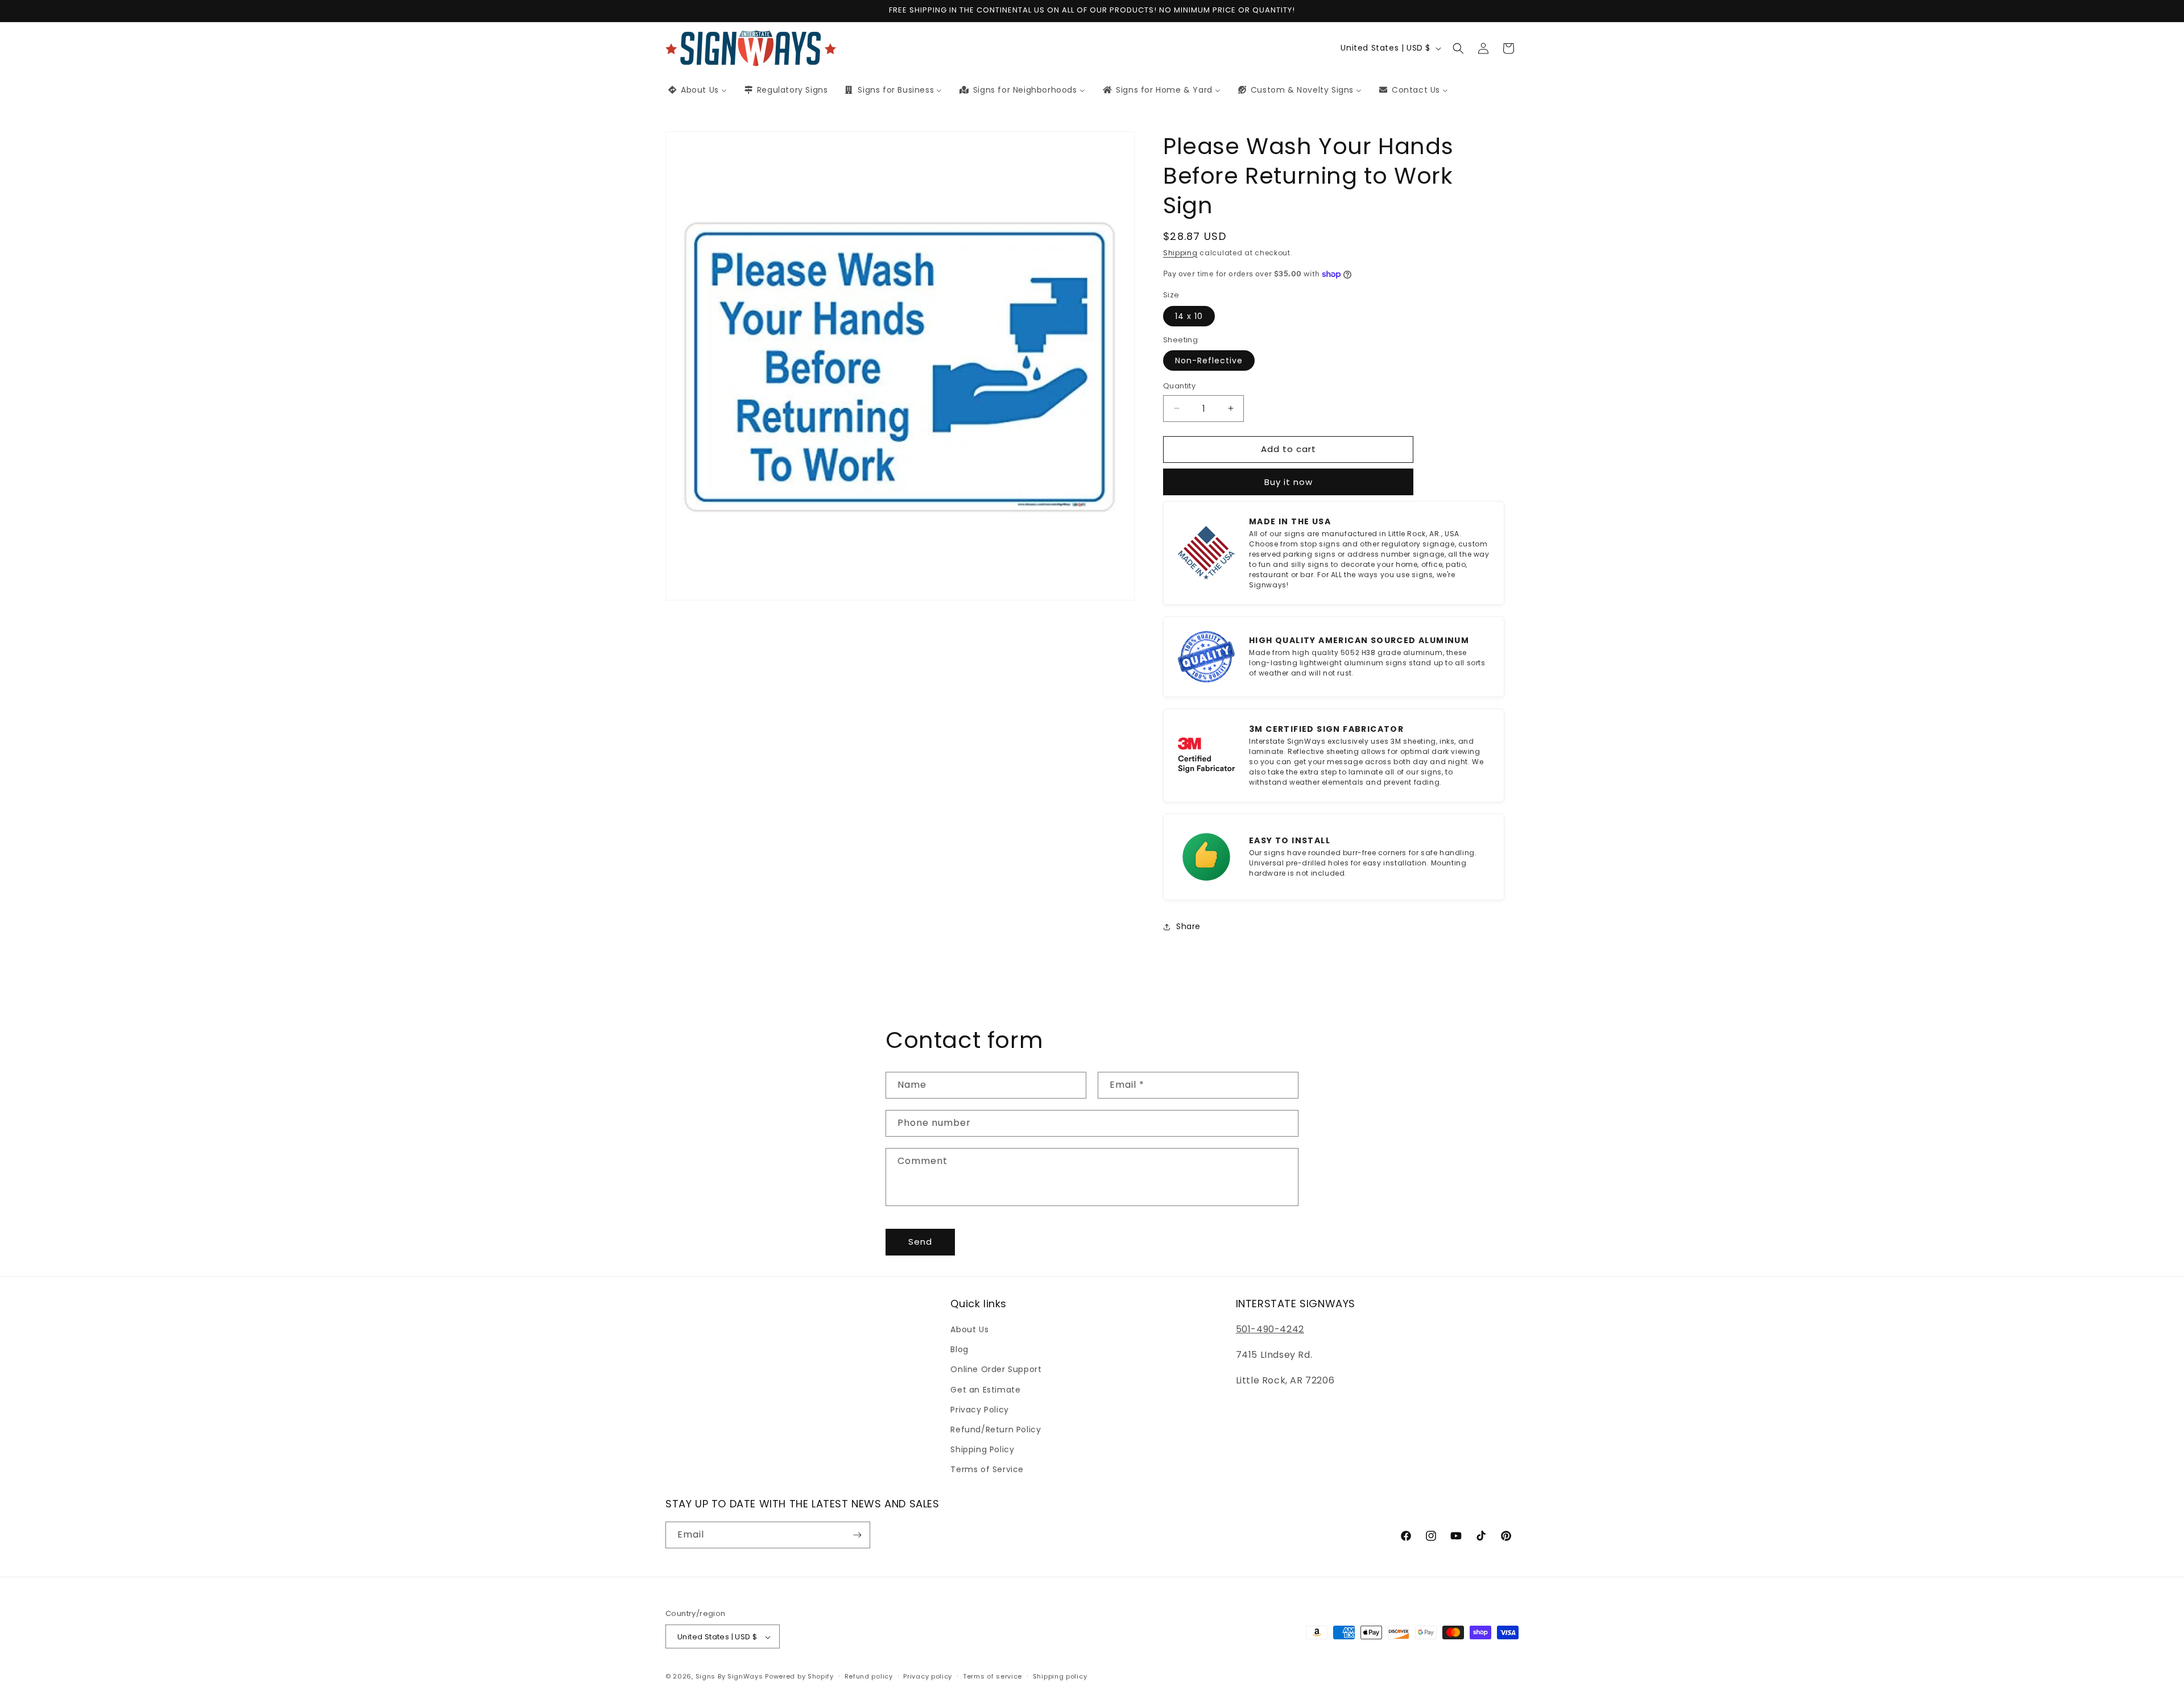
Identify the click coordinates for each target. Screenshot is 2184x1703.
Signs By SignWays (729, 1677)
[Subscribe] (857, 1535)
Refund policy (869, 1676)
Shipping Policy (982, 1449)
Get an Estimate (985, 1390)
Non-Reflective (1209, 361)
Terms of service (992, 1676)
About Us (969, 1329)
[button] (1458, 48)
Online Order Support (996, 1370)
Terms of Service (987, 1470)
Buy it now (1289, 482)
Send (920, 1242)
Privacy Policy (979, 1410)
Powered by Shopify (799, 1677)
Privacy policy (928, 1676)
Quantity (1179, 386)
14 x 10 (1189, 316)
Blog (959, 1349)
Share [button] (1188, 926)
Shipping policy (1060, 1676)
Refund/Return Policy (996, 1429)
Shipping (1180, 253)
